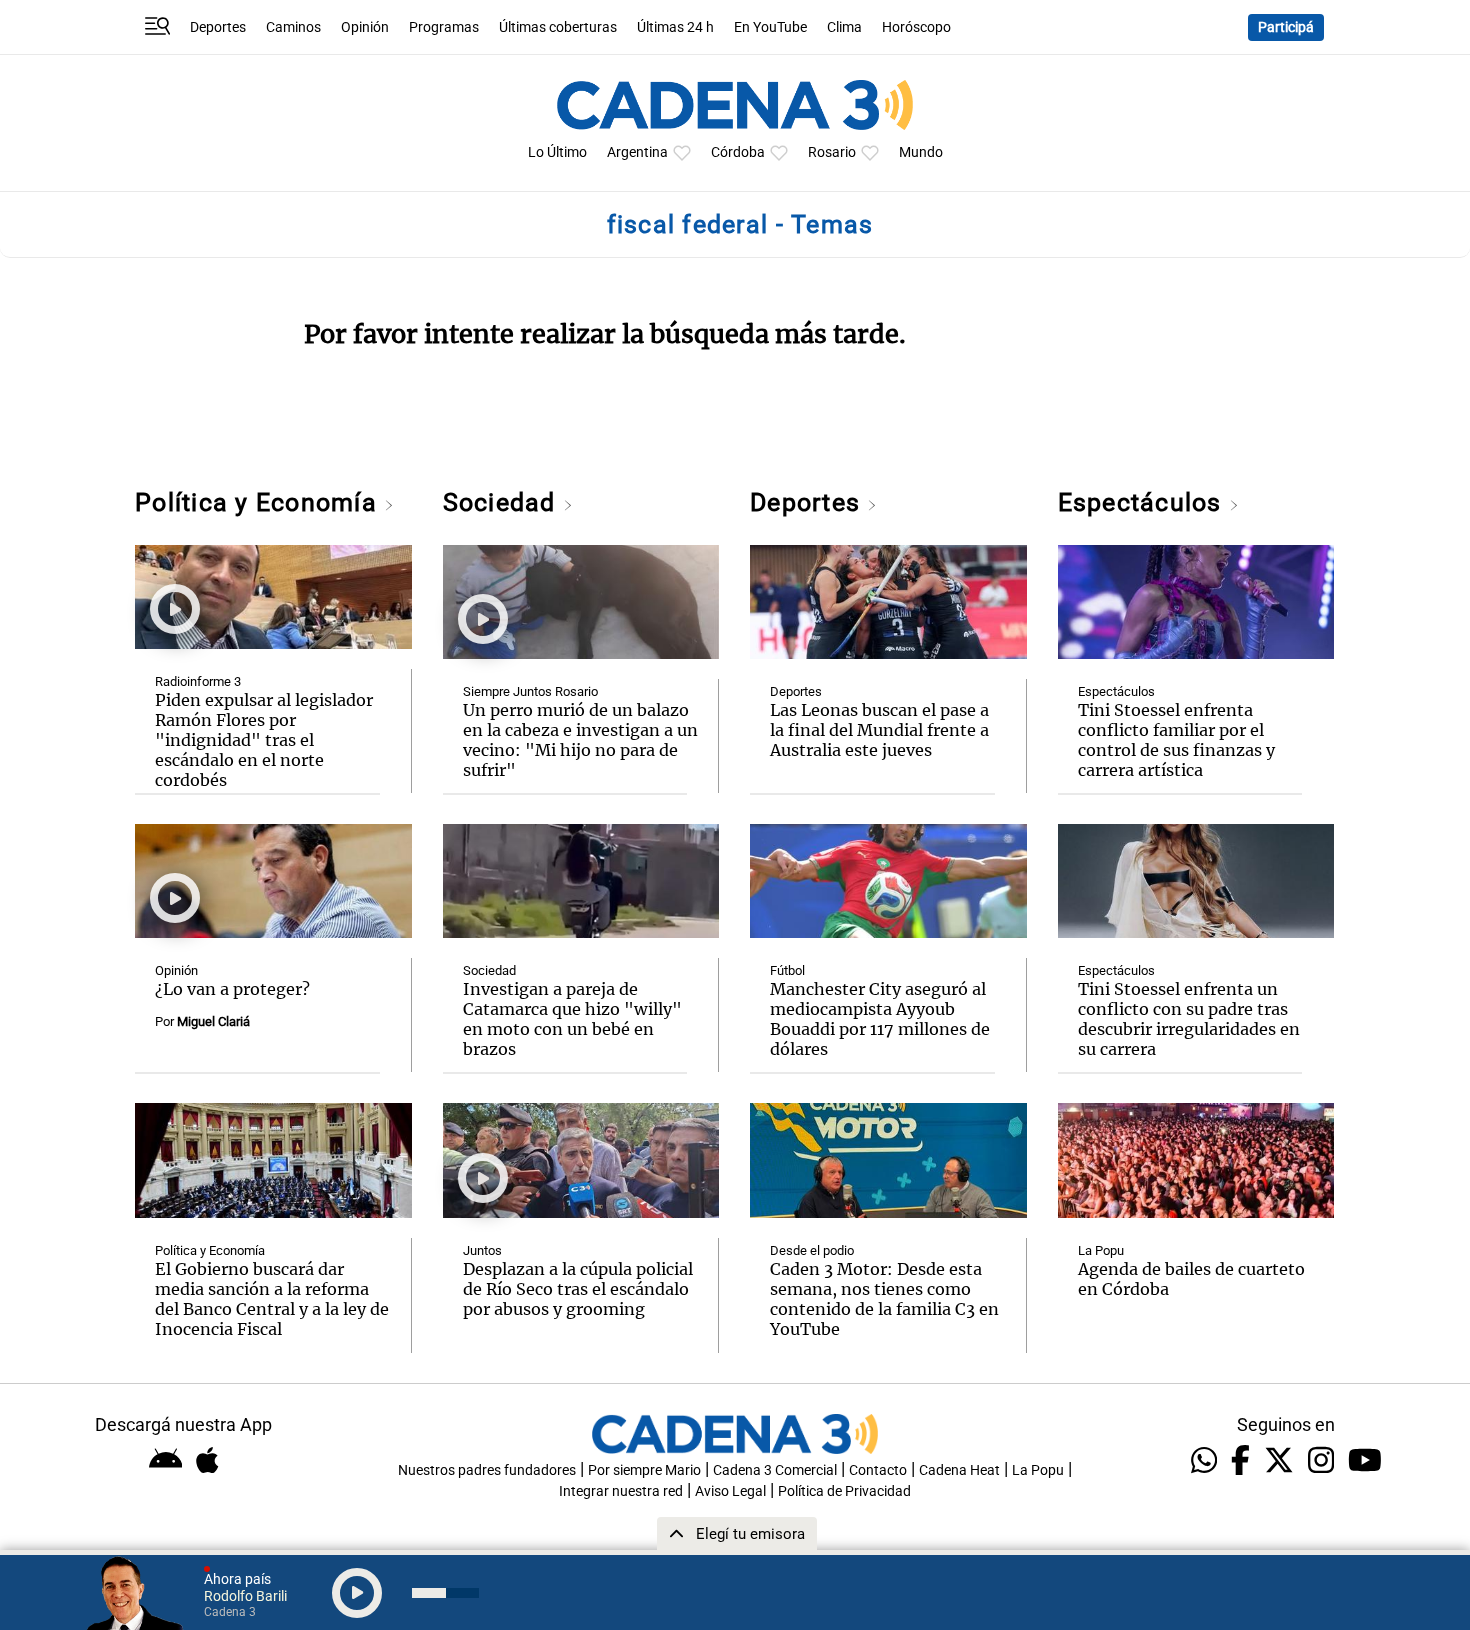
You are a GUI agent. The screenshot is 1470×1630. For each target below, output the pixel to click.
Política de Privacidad (844, 1491)
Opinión (365, 27)
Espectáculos (1143, 502)
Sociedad (503, 502)
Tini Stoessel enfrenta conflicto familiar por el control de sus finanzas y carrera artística (1176, 740)
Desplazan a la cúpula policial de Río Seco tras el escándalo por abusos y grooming (578, 1289)
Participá (1286, 27)
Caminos (293, 27)
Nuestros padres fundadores (487, 1470)
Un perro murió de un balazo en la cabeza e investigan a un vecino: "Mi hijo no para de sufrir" (580, 740)
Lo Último (557, 152)
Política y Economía (259, 502)
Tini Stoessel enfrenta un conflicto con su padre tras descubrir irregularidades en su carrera (1189, 1019)
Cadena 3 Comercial (775, 1470)
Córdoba (738, 152)
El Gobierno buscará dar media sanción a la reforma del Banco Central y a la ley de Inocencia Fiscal (272, 1299)
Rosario (832, 152)
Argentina (637, 152)
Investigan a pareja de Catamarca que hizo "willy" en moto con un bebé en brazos (572, 1019)
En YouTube (770, 27)
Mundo (921, 152)
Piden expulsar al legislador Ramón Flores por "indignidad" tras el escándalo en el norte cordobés (264, 740)
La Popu (1101, 1250)
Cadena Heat (959, 1470)
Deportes (218, 27)
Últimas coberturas (558, 27)
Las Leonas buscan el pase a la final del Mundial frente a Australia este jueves (879, 730)
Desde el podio (812, 1250)
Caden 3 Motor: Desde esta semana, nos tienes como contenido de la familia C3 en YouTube (884, 1299)
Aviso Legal (730, 1491)
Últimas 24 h (675, 27)
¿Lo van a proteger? (232, 989)
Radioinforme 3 (198, 681)
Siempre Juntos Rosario (530, 691)
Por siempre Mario (644, 1470)
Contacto (878, 1470)
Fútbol (787, 970)
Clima (844, 27)
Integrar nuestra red (621, 1491)
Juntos (482, 1250)
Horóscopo (916, 27)
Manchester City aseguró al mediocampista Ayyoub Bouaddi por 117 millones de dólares (880, 1019)
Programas (444, 27)
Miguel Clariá (213, 1021)
